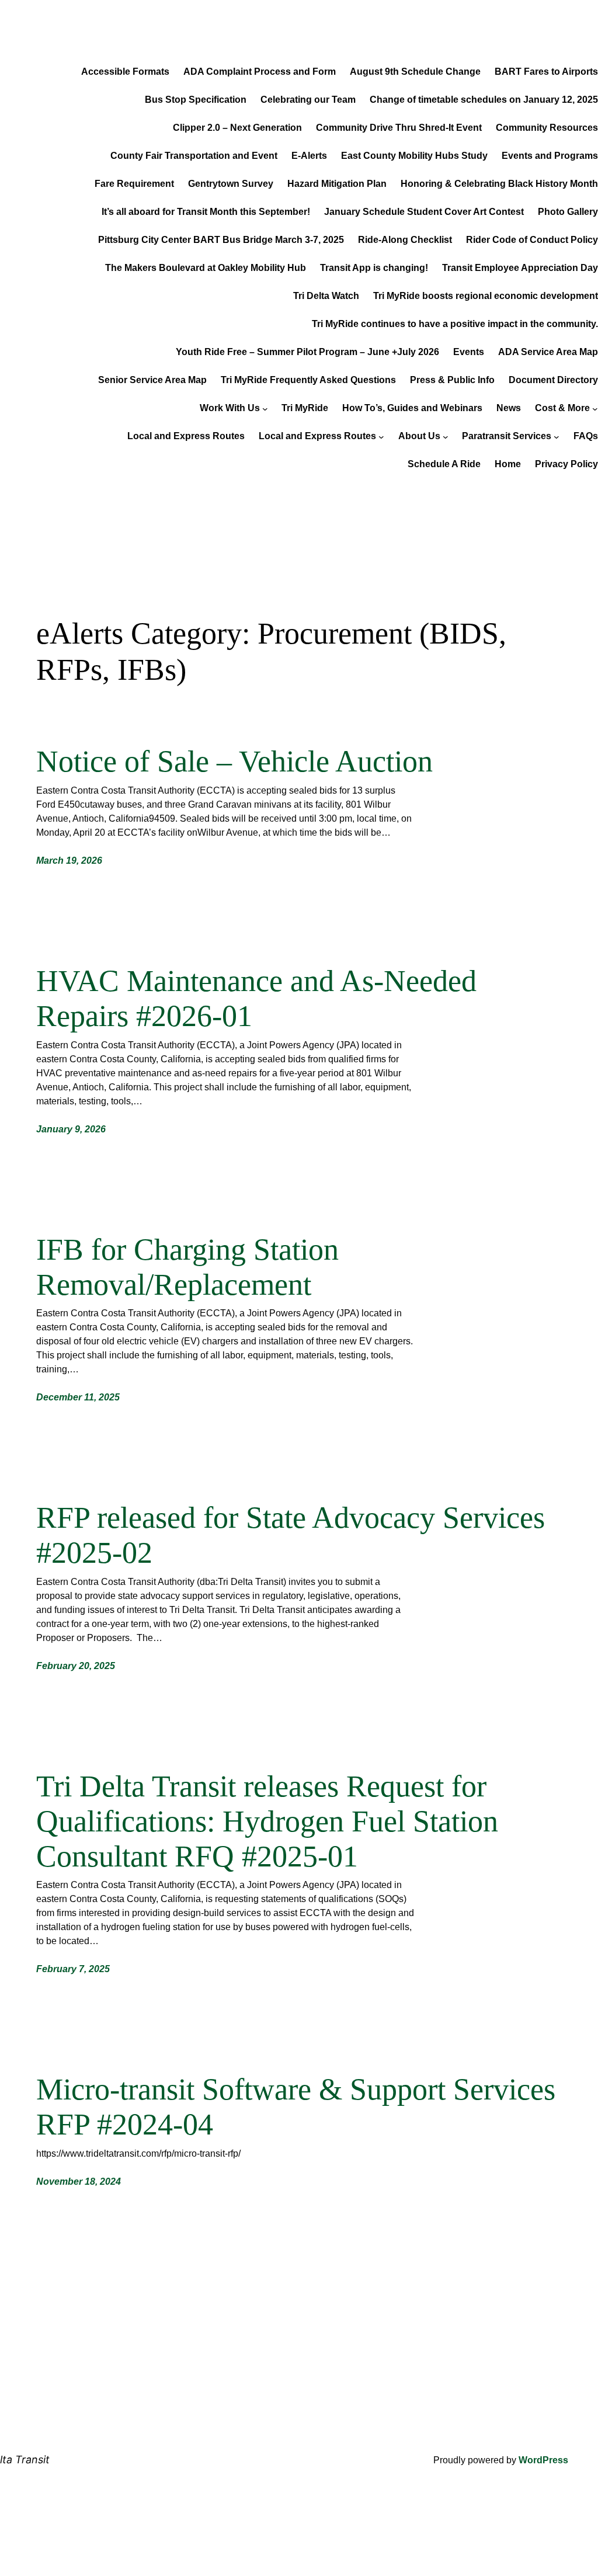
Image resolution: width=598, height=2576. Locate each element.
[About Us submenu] (446, 436)
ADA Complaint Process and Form (260, 72)
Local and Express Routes (186, 436)
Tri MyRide (305, 408)
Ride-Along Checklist (405, 240)
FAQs (586, 436)
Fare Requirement (134, 184)
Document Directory (553, 380)
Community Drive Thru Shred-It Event (399, 128)
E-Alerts (309, 156)
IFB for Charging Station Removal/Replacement (187, 1267)
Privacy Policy (566, 464)
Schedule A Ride (444, 464)
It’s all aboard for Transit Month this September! (206, 212)
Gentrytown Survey (231, 184)
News (509, 408)
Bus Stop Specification (196, 100)
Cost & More (562, 408)
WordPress (543, 2460)
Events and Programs (550, 156)
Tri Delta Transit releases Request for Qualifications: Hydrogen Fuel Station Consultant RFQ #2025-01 (267, 1821)
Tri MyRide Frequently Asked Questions (308, 380)
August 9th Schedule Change (415, 72)
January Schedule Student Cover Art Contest (424, 212)
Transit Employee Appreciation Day (520, 268)
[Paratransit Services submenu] (557, 436)
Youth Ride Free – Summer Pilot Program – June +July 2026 (307, 352)
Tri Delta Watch (326, 296)
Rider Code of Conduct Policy (532, 240)
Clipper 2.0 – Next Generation (237, 128)
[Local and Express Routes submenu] (381, 436)
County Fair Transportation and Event (194, 156)
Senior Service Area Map (152, 380)
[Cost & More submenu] (595, 408)
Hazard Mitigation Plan (337, 184)
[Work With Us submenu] (265, 408)
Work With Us (230, 408)
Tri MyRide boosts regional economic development (486, 296)
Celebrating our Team (308, 100)
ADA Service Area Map (548, 352)
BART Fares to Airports (546, 72)
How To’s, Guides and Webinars (412, 408)
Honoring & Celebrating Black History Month (499, 184)
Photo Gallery (568, 212)
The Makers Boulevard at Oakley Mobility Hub (206, 268)
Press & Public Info (452, 380)
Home (508, 464)
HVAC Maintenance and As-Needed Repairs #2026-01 (256, 998)
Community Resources (547, 128)
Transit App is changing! (374, 268)
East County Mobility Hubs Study (414, 156)
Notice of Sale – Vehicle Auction (234, 761)
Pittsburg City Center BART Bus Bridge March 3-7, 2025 (221, 240)
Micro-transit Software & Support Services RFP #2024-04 (296, 2107)
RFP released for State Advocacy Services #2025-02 (291, 1535)
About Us (419, 436)
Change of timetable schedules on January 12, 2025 (484, 100)
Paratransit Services (507, 436)
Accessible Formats (125, 72)
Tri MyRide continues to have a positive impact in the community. (455, 324)
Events (469, 352)
